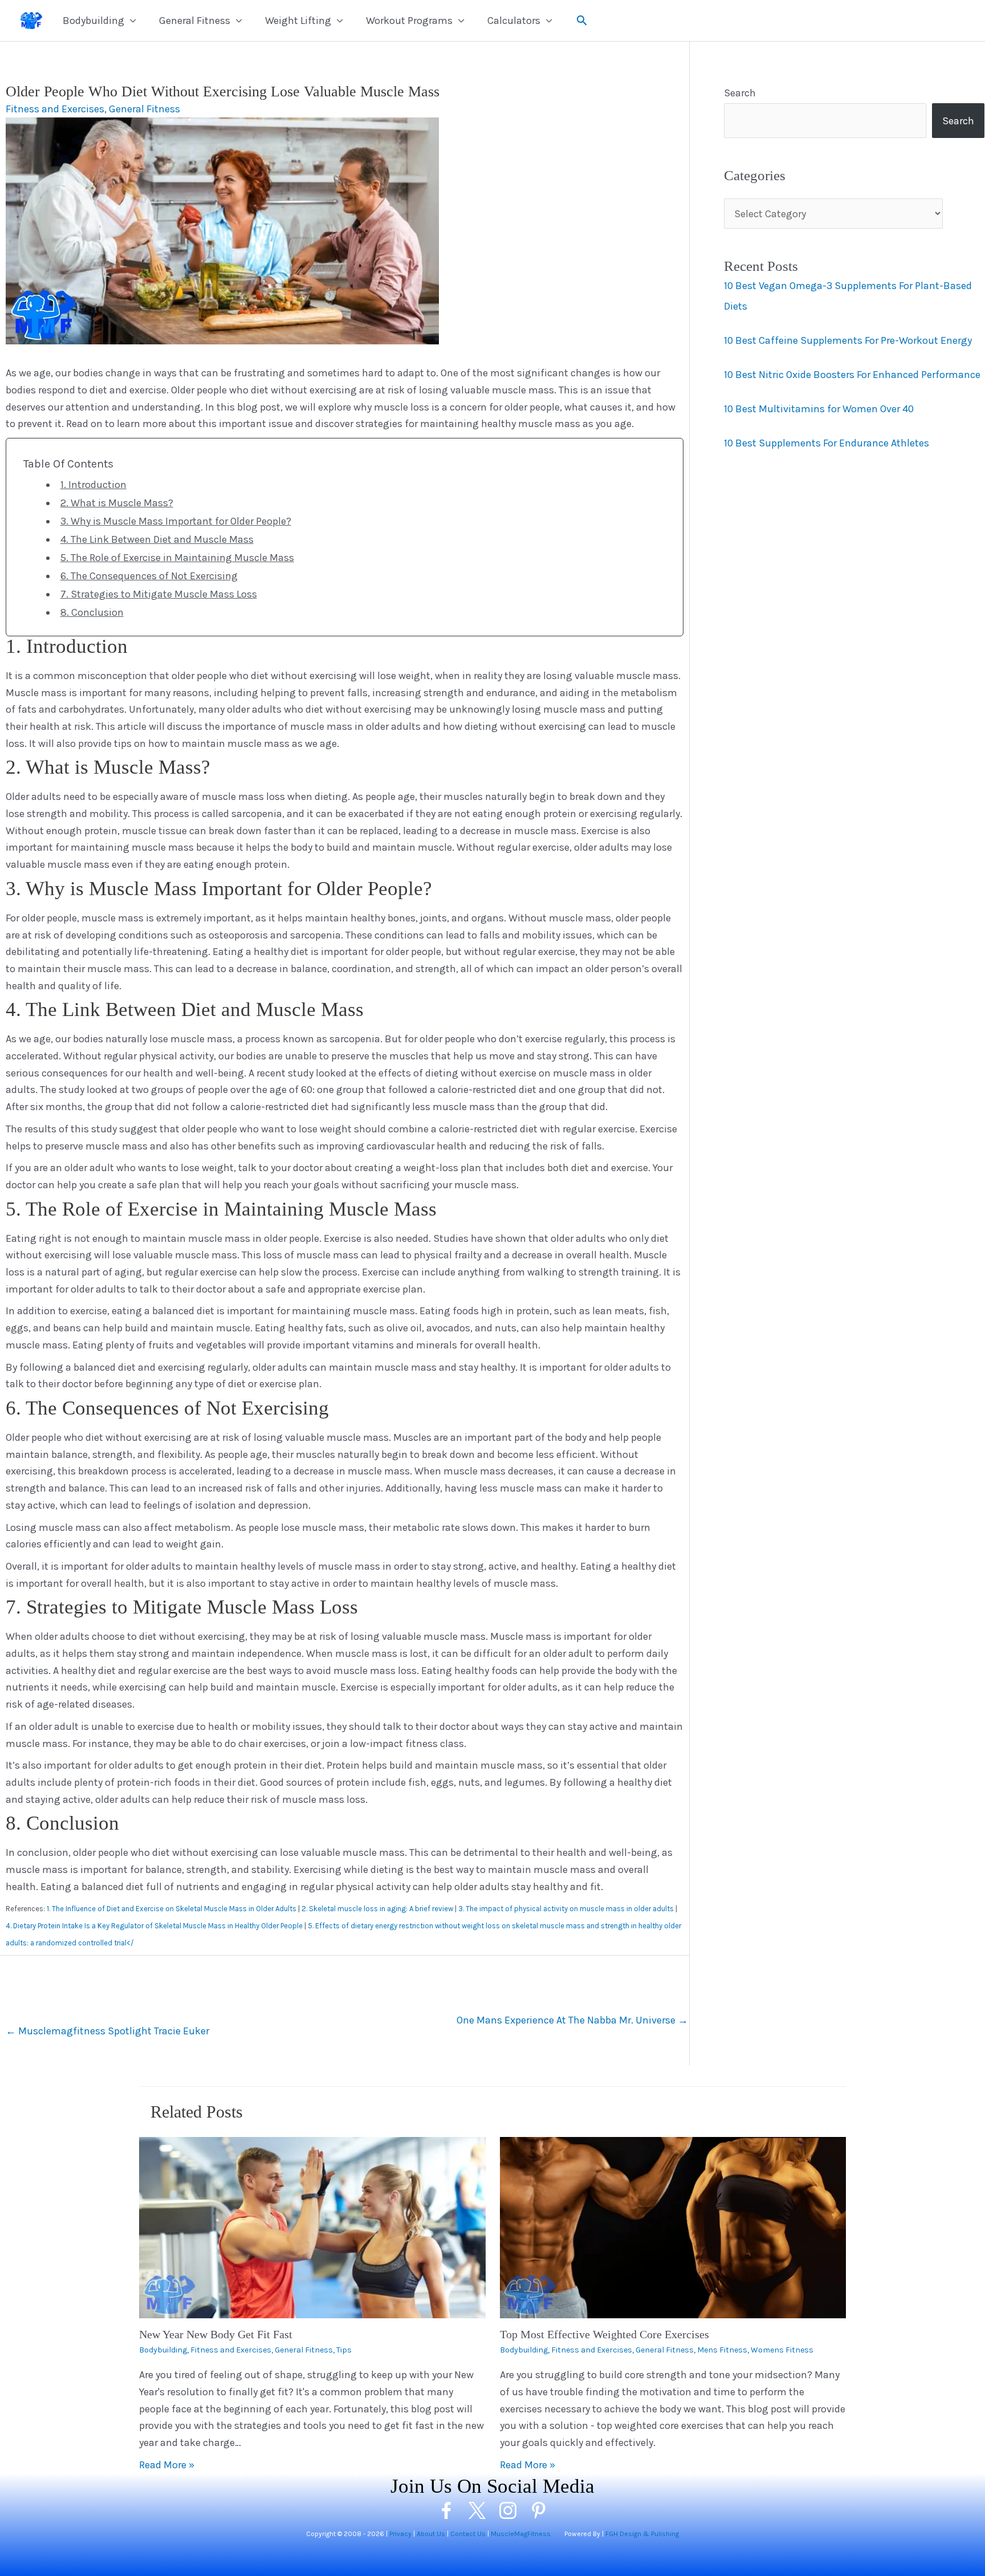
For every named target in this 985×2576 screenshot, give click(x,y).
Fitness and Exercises (55, 109)
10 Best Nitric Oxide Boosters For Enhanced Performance (852, 374)
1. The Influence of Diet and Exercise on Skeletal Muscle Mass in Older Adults (172, 1909)
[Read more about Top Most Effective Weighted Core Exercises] (673, 2226)
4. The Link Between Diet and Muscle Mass (157, 539)
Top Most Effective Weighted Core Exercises (605, 2334)
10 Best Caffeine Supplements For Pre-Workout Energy (848, 340)
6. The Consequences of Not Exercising (149, 576)
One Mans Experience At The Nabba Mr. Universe (572, 2020)
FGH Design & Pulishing (642, 2534)
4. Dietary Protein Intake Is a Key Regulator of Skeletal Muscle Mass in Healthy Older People (154, 1926)
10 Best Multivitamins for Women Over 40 (819, 408)
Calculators (514, 21)
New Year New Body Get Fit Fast (216, 2334)
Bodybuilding (93, 21)
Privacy (400, 2534)
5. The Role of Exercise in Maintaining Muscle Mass (177, 558)
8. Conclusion (92, 612)
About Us (431, 2534)
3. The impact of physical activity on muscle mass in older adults (566, 1909)
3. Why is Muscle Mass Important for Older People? (176, 521)
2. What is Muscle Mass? (117, 503)
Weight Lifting (298, 21)
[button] (582, 20)
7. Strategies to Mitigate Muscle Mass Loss (159, 594)
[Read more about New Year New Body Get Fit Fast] (312, 2226)
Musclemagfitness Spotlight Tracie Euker (107, 2031)
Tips (344, 2350)
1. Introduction (93, 485)
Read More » (167, 2465)
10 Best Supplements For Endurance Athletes (827, 442)
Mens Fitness (722, 2350)
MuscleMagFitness (521, 2534)
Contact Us (468, 2534)
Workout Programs (409, 21)
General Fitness (195, 21)
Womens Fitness (782, 2350)
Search (740, 93)
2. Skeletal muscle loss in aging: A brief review (377, 1909)
